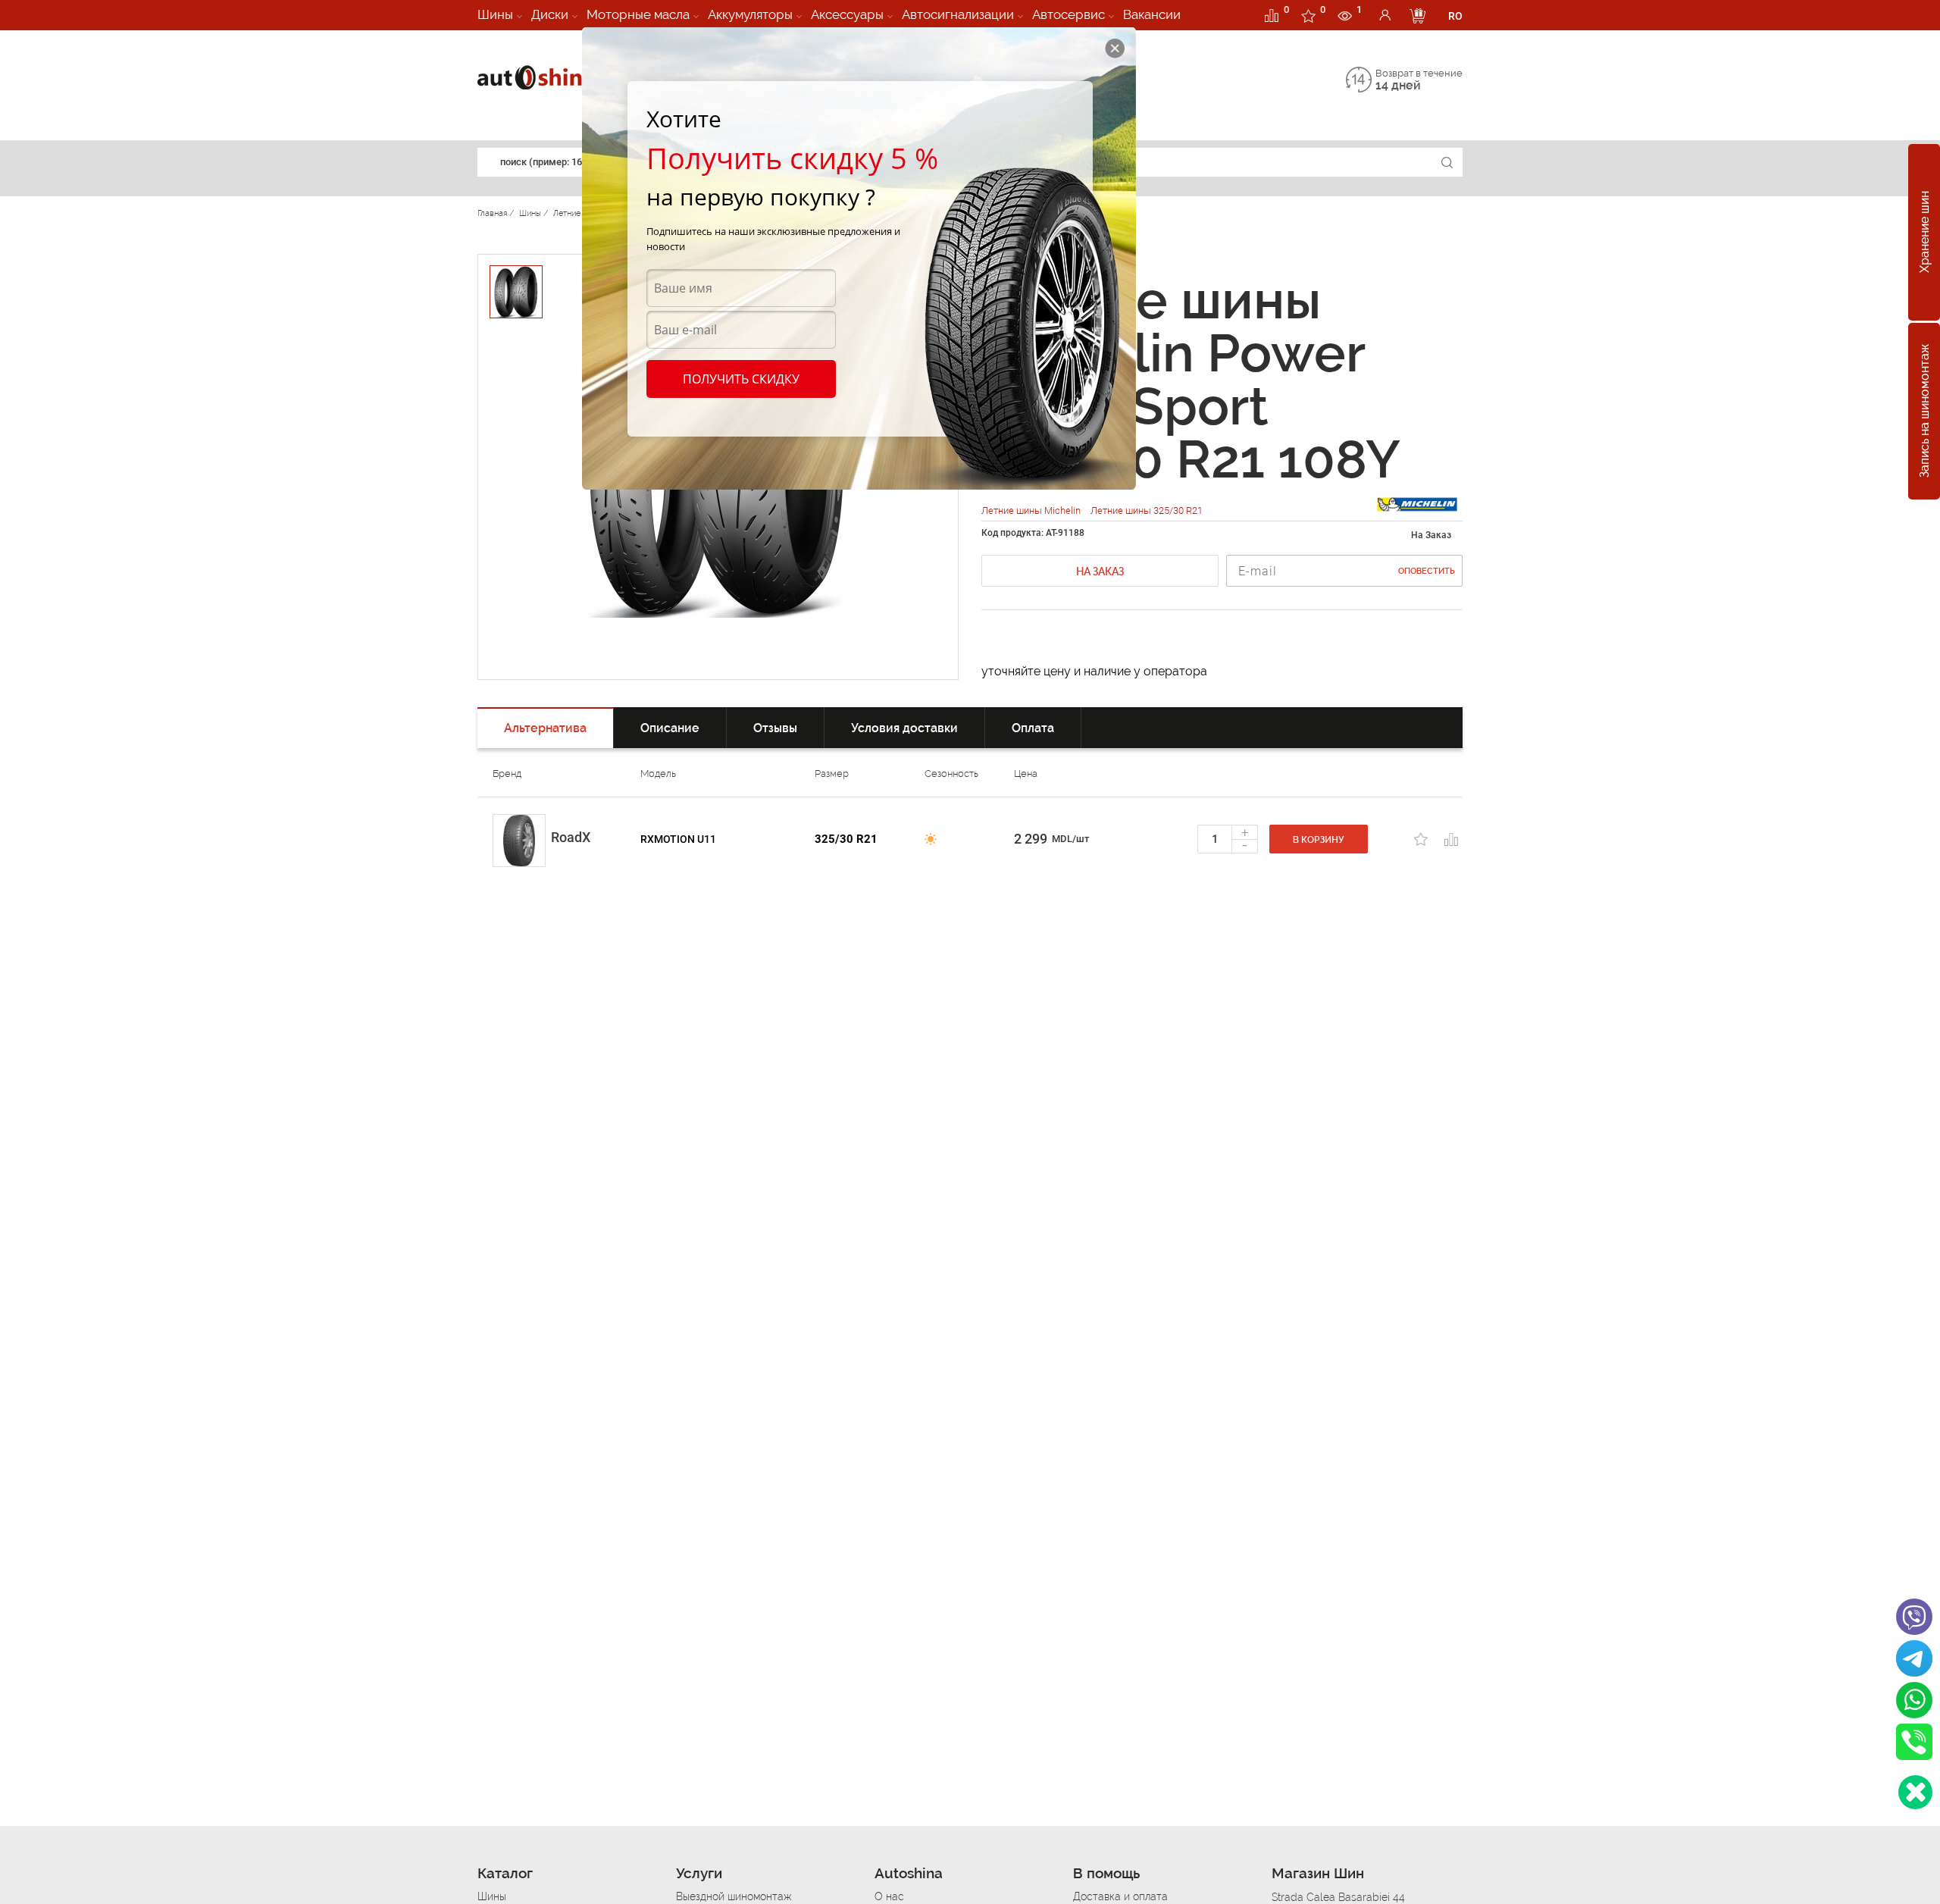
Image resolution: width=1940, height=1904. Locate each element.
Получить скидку (741, 379)
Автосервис (1069, 14)
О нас (889, 1896)
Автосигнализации (958, 14)
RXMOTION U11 (678, 839)
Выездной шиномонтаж (734, 1896)
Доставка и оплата (1120, 1896)
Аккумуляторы (750, 14)
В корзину (1319, 840)
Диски (550, 14)
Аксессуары (847, 14)
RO (1455, 16)
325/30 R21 (846, 839)
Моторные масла (638, 14)
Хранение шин (1924, 233)
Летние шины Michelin (1032, 510)
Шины (495, 14)
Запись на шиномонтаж (1924, 412)
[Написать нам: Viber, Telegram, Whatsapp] (1915, 1792)
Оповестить (1427, 571)
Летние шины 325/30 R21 (1147, 510)
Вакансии (1152, 14)
